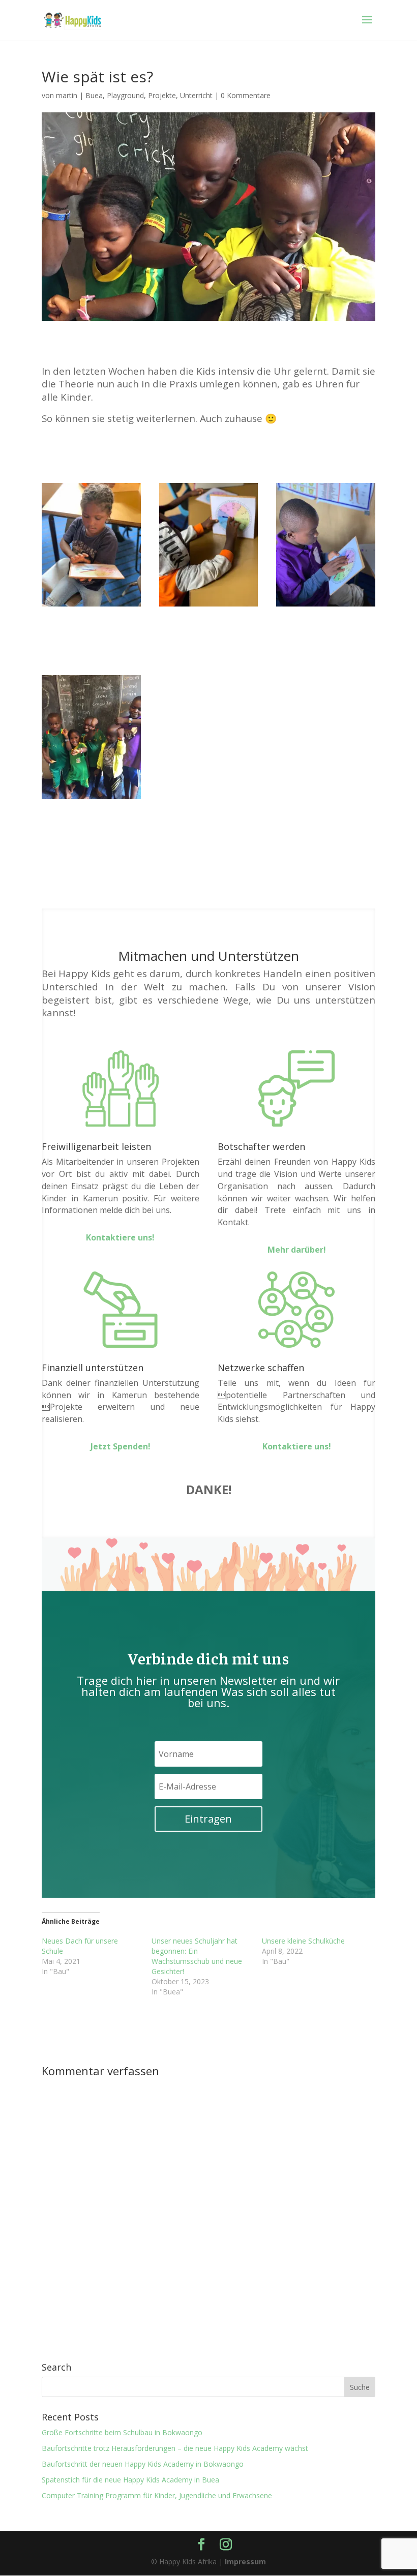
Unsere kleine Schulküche (303, 1941)
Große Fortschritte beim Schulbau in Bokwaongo (122, 2432)
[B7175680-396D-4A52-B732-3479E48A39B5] (326, 606)
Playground (125, 95)
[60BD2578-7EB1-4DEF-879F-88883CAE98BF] (91, 799)
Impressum (245, 2562)
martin (67, 95)
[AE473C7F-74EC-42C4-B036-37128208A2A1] (91, 606)
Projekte (162, 95)
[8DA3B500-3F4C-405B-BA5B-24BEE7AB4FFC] (209, 606)
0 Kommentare (246, 95)
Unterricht (196, 95)
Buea (94, 95)
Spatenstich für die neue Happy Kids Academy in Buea (130, 2480)
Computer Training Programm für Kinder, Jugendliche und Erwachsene (157, 2495)
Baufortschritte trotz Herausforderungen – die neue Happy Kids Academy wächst (175, 2448)
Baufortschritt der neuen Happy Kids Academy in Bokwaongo (143, 2464)
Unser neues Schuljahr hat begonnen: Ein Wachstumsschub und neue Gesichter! (197, 1956)
